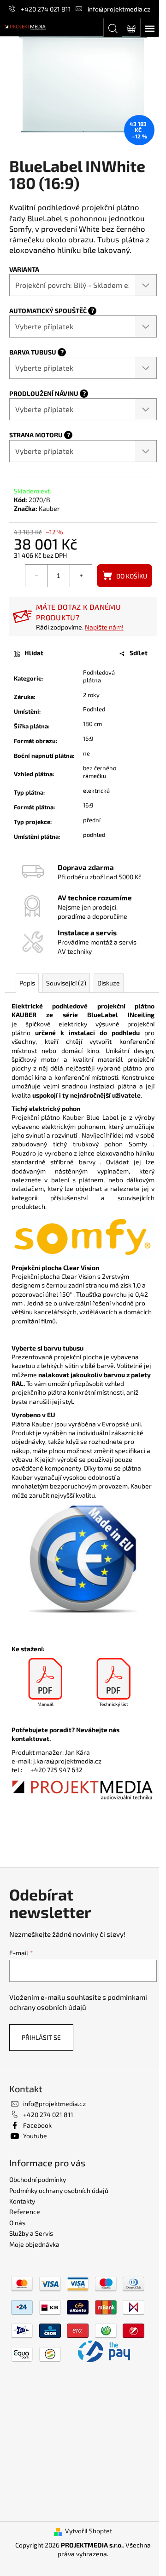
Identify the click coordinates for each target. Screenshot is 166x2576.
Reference (25, 2212)
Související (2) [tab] (66, 983)
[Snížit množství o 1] (36, 576)
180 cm (92, 724)
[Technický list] (113, 1683)
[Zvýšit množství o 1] (81, 576)
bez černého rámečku (100, 772)
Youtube (35, 2136)
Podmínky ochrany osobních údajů (59, 2190)
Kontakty (22, 2201)
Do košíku (132, 576)
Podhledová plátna (99, 676)
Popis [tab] (27, 983)
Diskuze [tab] (109, 983)
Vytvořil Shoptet (89, 2531)
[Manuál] (45, 1683)
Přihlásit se (41, 2037)
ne (86, 753)
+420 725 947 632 (56, 1770)
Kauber (49, 508)
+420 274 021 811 (46, 9)
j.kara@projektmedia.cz (67, 1761)
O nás (17, 2223)
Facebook (37, 2125)
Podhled (94, 709)
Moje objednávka (34, 2244)
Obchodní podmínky (38, 2179)
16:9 (88, 738)
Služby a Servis (31, 2233)
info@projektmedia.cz (119, 9)
